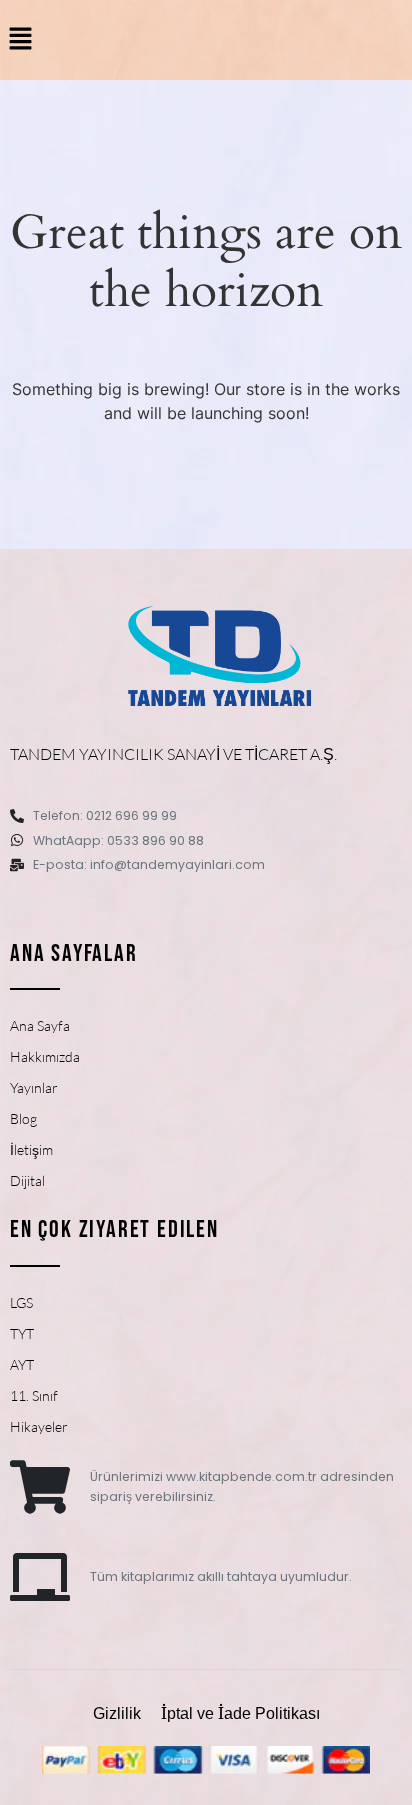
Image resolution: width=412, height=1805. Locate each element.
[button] (20, 39)
